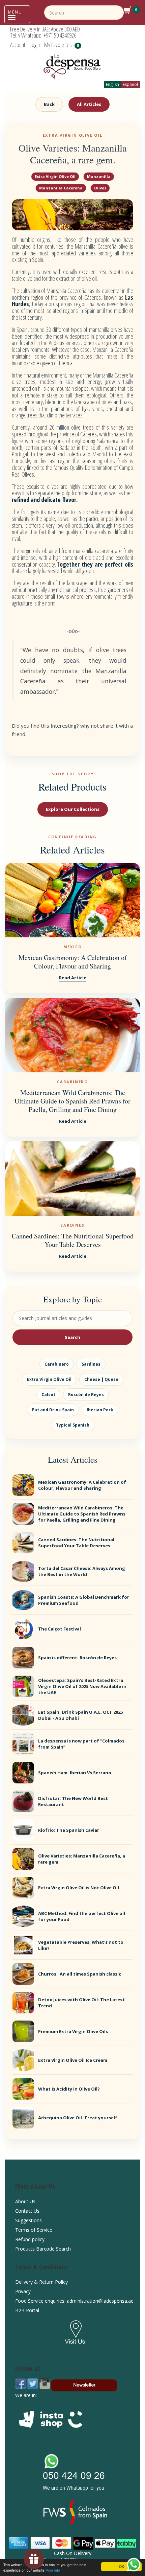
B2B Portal (27, 2310)
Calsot (48, 1395)
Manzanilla (99, 176)
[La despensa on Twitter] (33, 2383)
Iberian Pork (100, 1410)
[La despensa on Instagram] (45, 2383)
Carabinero (57, 1364)
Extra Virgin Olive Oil (55, 176)
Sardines (91, 1364)
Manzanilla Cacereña (61, 188)
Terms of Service (34, 2230)
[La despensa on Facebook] (21, 2383)
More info (53, 2570)
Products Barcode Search (43, 2249)
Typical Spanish (73, 1425)
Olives (100, 188)
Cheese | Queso (101, 1379)
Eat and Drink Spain (53, 1410)
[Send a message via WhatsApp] (134, 2565)
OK (122, 2566)
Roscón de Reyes (86, 1395)
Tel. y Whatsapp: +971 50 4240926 (43, 35)
